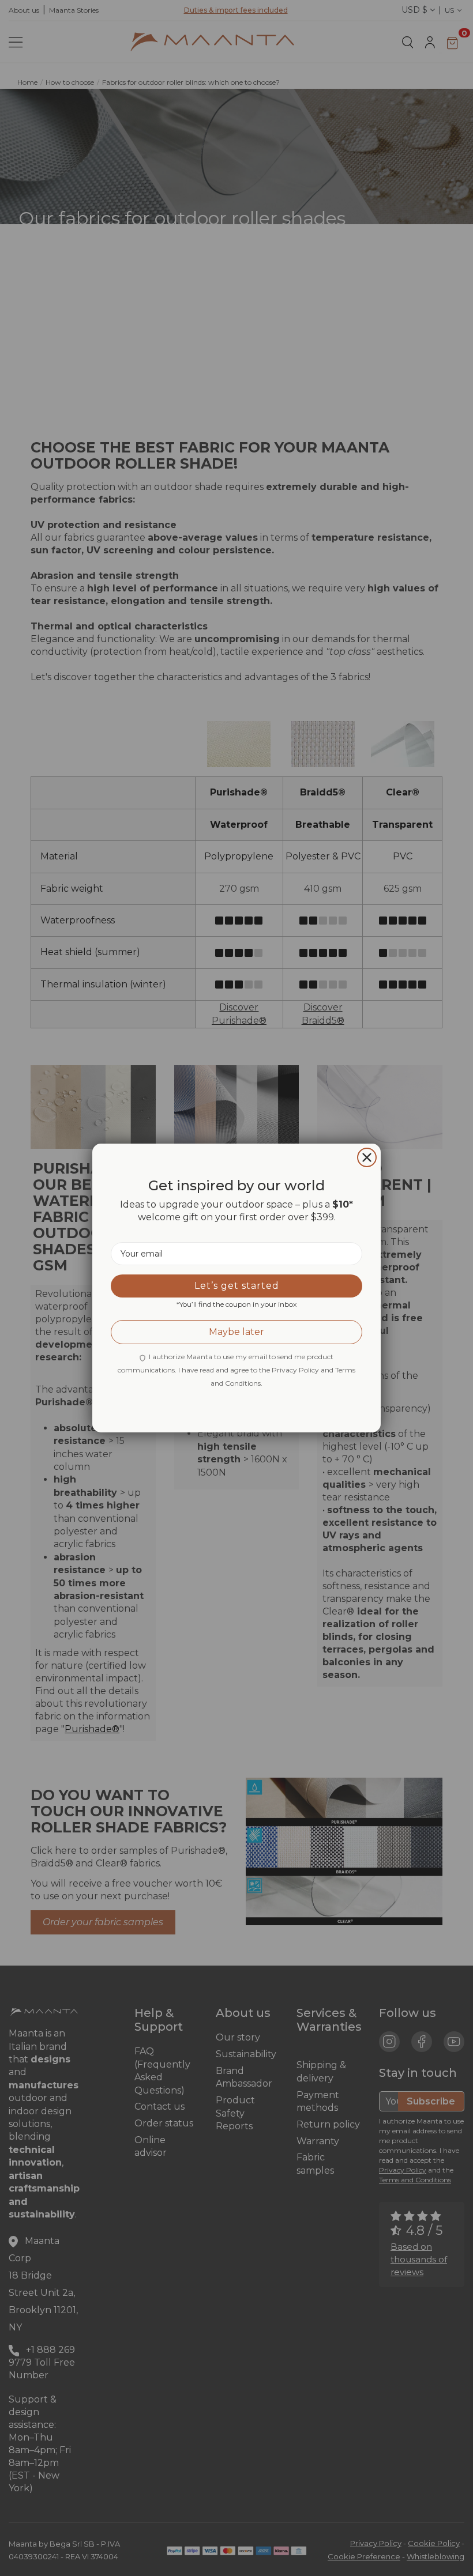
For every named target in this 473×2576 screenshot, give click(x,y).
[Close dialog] (367, 1157)
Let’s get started (237, 1286)
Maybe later (236, 1332)
